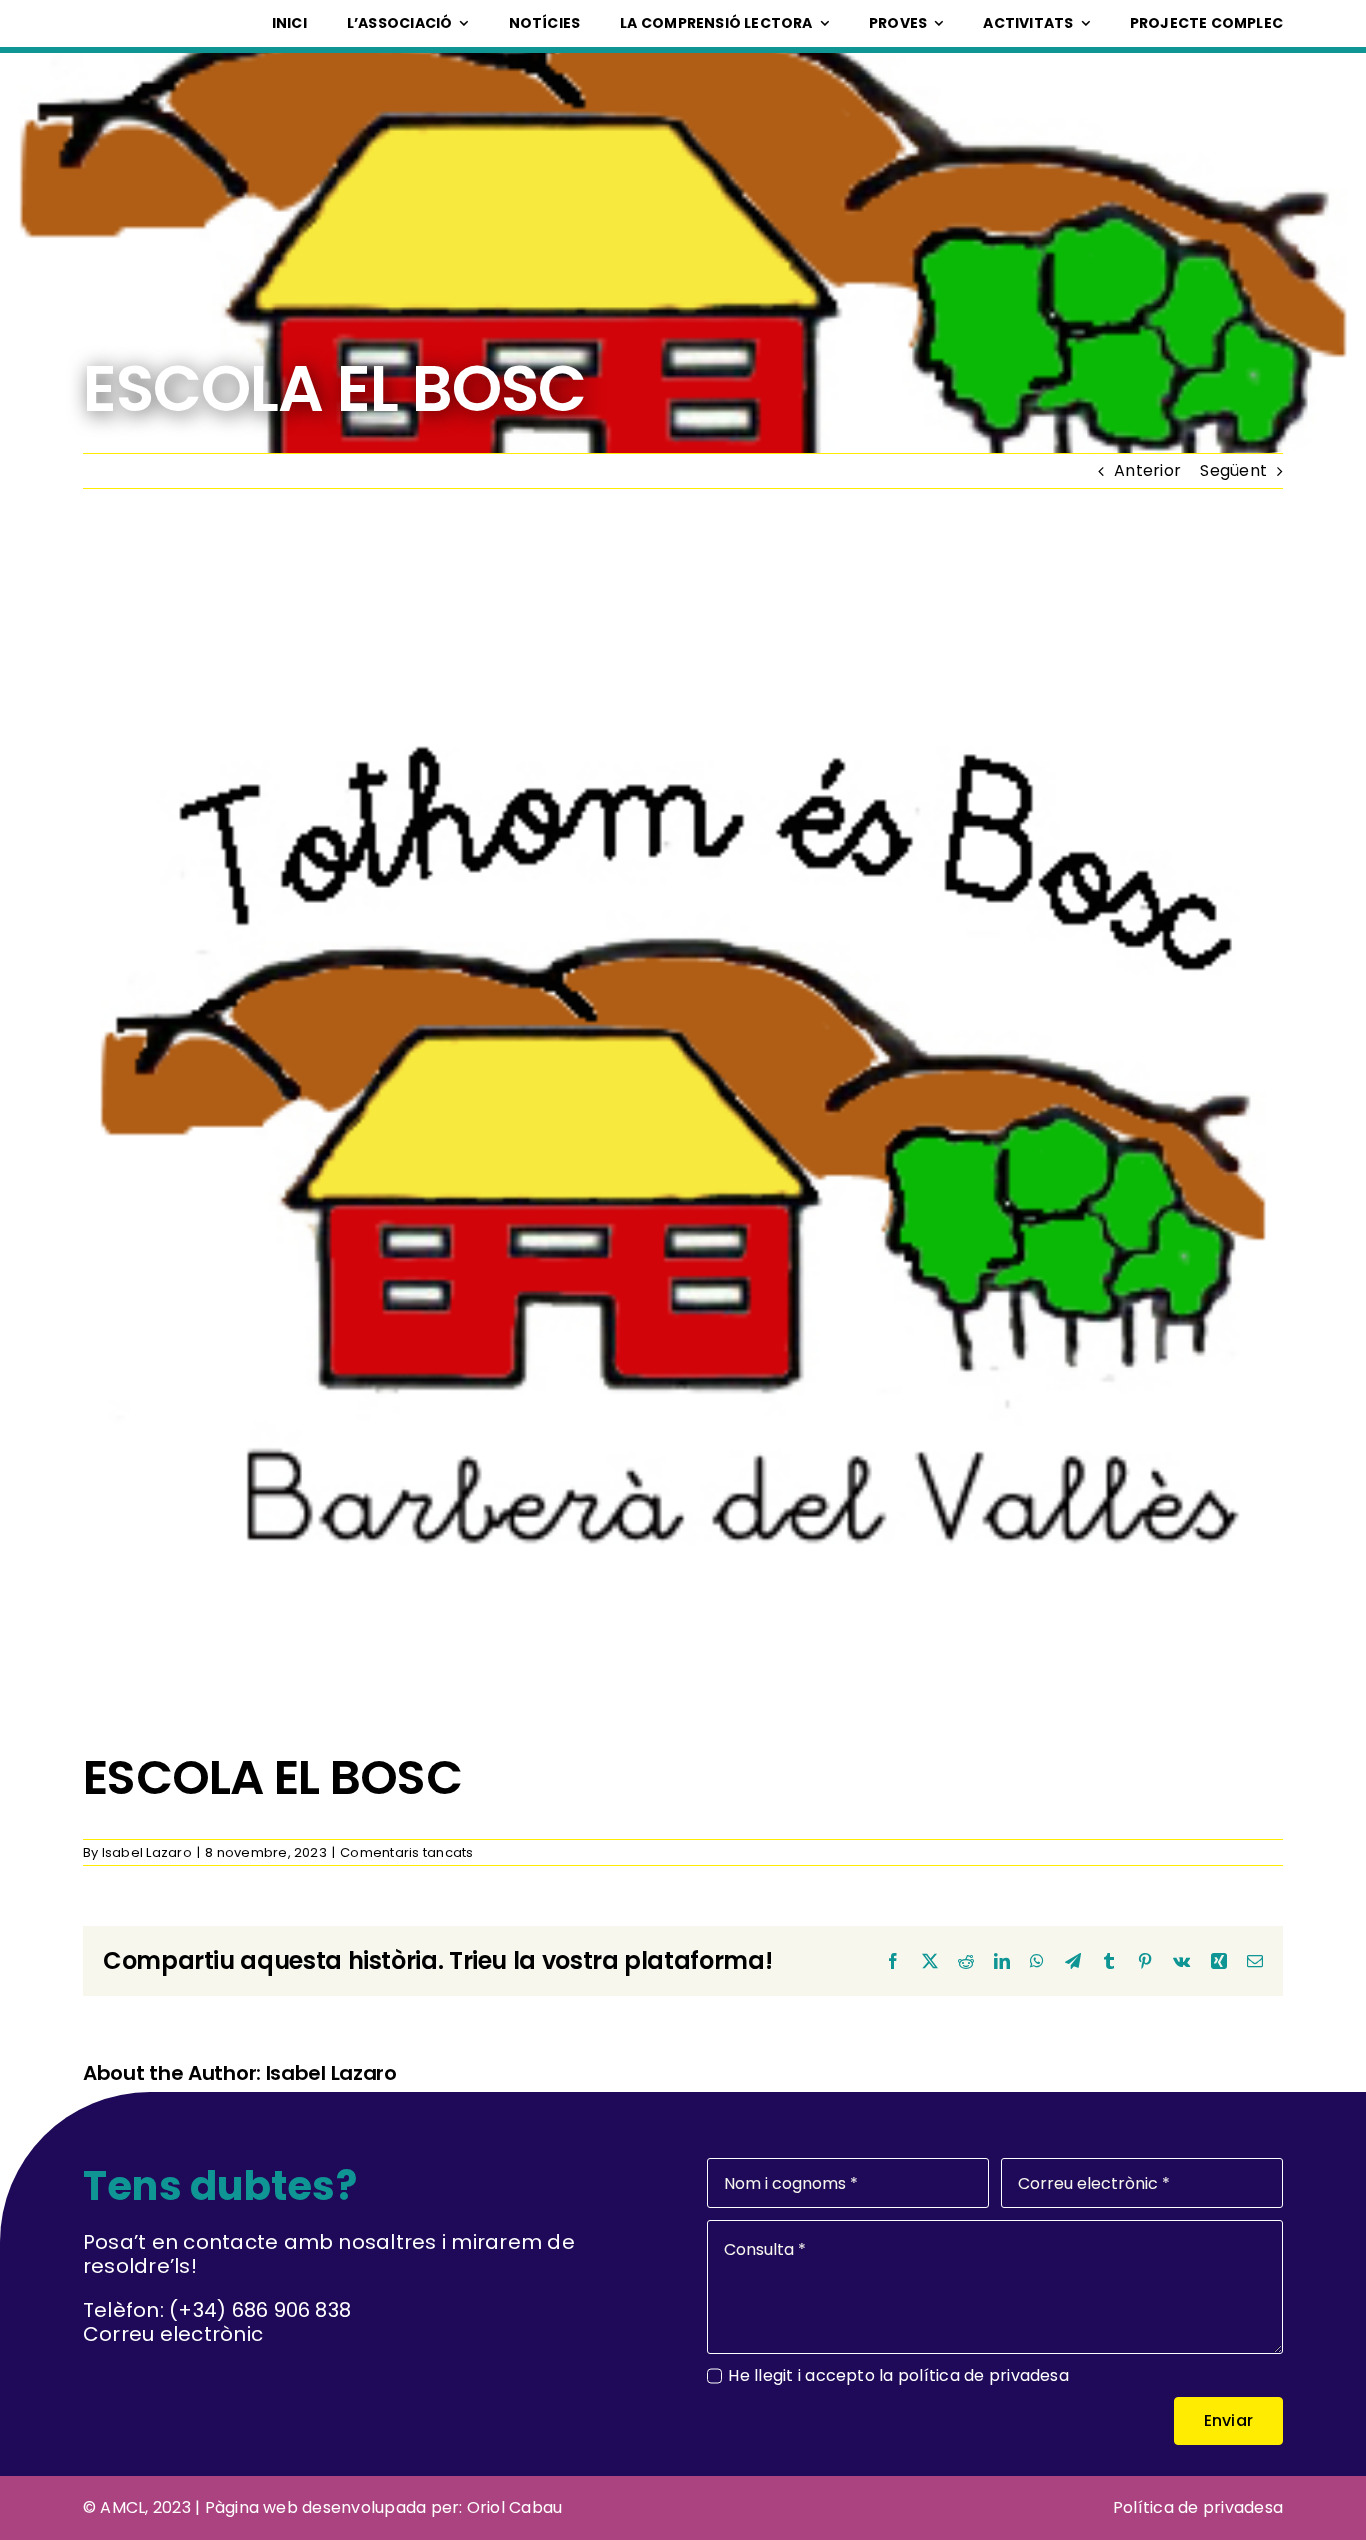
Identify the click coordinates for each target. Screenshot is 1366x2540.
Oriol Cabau (515, 2507)
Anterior (1147, 470)
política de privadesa (983, 2375)
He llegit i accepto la (898, 2375)
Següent (1233, 470)
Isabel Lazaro (147, 1852)
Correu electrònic (173, 2334)
